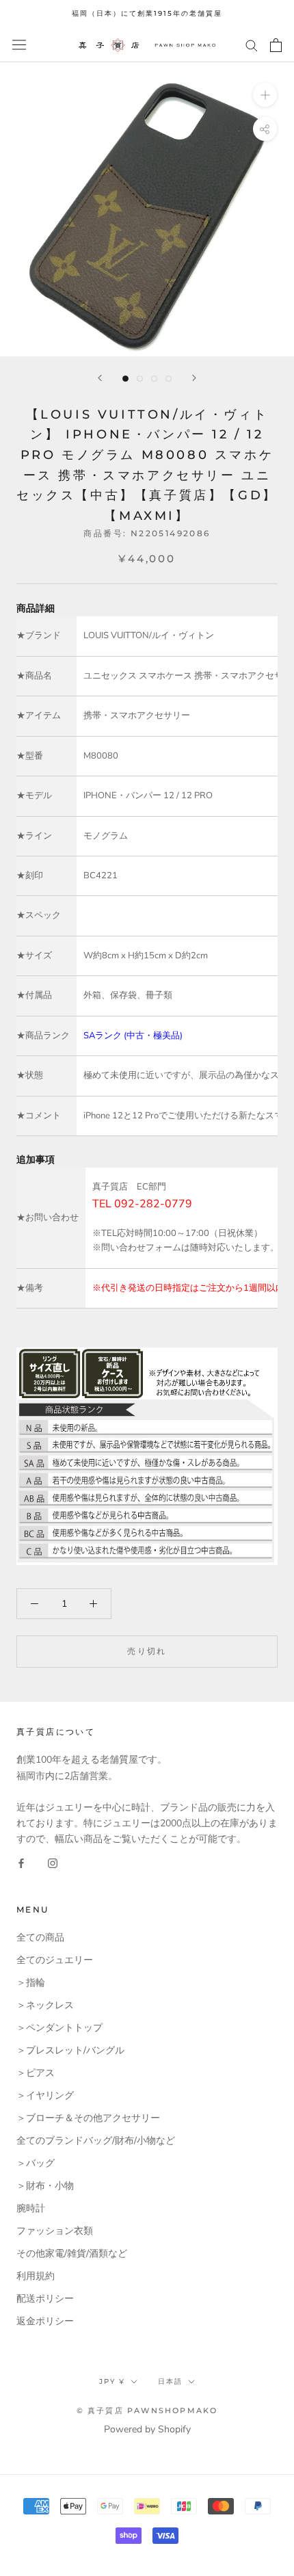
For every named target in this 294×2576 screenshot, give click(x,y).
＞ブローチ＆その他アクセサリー (88, 2118)
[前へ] (100, 378)
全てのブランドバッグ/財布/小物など (96, 2141)
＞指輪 (31, 1983)
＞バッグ (36, 2163)
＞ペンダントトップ (59, 2028)
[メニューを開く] (19, 45)
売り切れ (147, 1651)
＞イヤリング (45, 2095)
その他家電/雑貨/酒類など (72, 2253)
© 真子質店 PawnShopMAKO (147, 2410)
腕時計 (31, 2208)
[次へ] (194, 378)
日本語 (170, 2381)
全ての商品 (40, 1937)
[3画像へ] (154, 379)
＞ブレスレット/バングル (70, 2050)
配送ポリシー (45, 2299)
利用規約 (36, 2276)
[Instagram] (53, 1862)
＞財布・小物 (45, 2186)
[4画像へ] (169, 379)
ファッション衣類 (55, 2231)
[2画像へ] (140, 379)
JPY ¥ (112, 2381)
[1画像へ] (125, 379)
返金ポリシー (45, 2321)
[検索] (252, 45)
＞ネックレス (45, 2005)
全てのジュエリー (55, 1960)
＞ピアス (36, 2073)
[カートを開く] (276, 45)
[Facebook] (21, 1862)
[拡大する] (265, 94)
